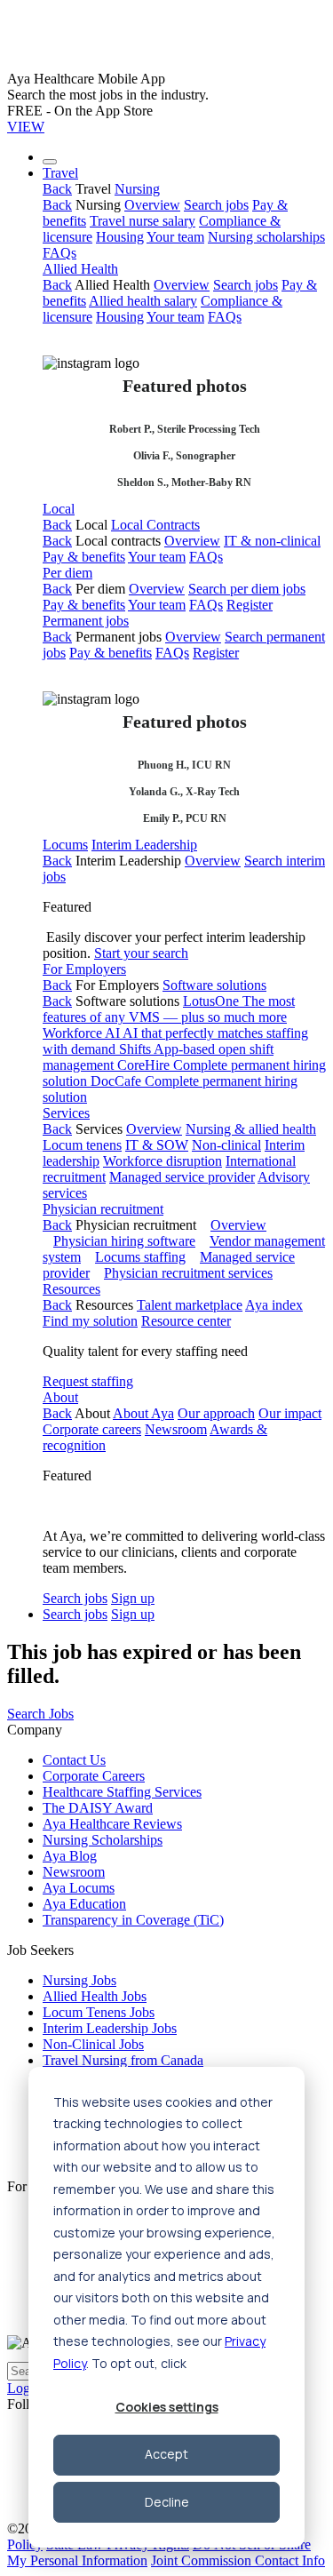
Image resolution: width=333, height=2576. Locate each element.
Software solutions (214, 985)
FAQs (59, 253)
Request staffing (88, 1381)
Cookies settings (167, 2407)
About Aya (143, 1413)
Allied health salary (143, 301)
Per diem (67, 573)
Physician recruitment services (188, 1273)
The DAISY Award (98, 1808)
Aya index (274, 1305)
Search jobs (216, 205)
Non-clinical (226, 1145)
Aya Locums (79, 1888)
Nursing (137, 189)
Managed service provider (182, 1177)
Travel (60, 173)
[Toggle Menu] (50, 162)
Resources (71, 1289)
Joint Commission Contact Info (238, 2560)
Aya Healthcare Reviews (112, 1824)
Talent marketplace (190, 1305)
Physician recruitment (103, 1209)
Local (59, 509)
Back (57, 189)
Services (66, 1113)
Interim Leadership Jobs (110, 2028)
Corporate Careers (94, 1776)
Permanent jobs (86, 621)
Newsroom (176, 1429)
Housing (120, 237)
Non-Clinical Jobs (93, 2044)
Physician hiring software (124, 1241)
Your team (175, 237)
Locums (65, 845)
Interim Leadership (144, 845)
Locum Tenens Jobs (99, 2012)
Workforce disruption (163, 1161)
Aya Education (84, 1904)
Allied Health (80, 269)
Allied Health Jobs (95, 1996)
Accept (166, 2454)
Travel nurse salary (143, 221)
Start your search (141, 953)
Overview (152, 205)
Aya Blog (70, 1856)
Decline (167, 2502)
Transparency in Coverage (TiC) (133, 1920)
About (60, 1397)
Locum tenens (82, 1145)
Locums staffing (140, 1257)
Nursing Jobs (79, 1980)
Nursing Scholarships (103, 1840)
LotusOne (169, 1009)
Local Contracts (155, 525)
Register (250, 605)
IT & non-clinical (272, 541)
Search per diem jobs (247, 589)
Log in (26, 2388)
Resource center (186, 1321)
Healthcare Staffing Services (122, 1792)
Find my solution (90, 1321)
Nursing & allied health (251, 1129)
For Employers (84, 969)
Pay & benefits (84, 557)
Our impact (290, 1413)
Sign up (133, 1598)
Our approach (216, 1413)
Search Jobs (40, 1714)
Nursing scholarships (266, 237)
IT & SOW (157, 1145)
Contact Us (74, 1760)
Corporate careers (92, 1429)
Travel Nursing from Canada (123, 2060)
